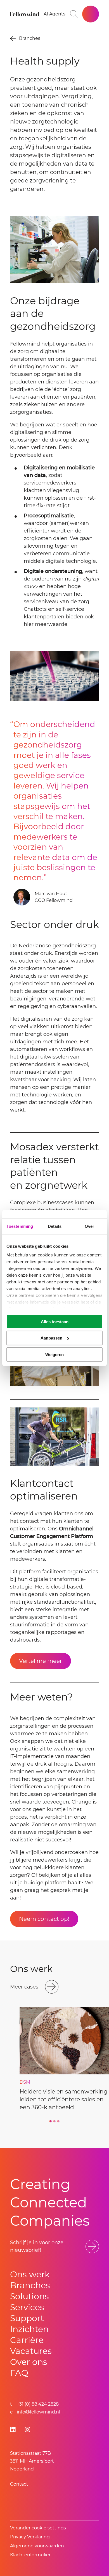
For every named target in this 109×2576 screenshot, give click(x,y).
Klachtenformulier (30, 2555)
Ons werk (30, 2274)
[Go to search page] (74, 14)
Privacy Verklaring (30, 2537)
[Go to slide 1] (51, 2121)
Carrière (27, 2340)
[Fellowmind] (25, 14)
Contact (19, 2484)
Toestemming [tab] (20, 1226)
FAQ (19, 2373)
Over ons (29, 2362)
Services (27, 2307)
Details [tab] (55, 1226)
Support (27, 2318)
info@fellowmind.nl (38, 2412)
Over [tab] (89, 1226)
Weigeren (54, 1355)
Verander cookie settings (38, 2528)
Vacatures (31, 2351)
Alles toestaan (55, 1321)
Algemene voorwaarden (37, 2546)
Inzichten (29, 2329)
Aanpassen (51, 1338)
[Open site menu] (91, 14)
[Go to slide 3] (58, 2121)
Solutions (29, 2296)
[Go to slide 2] (54, 2121)
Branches (30, 2285)
